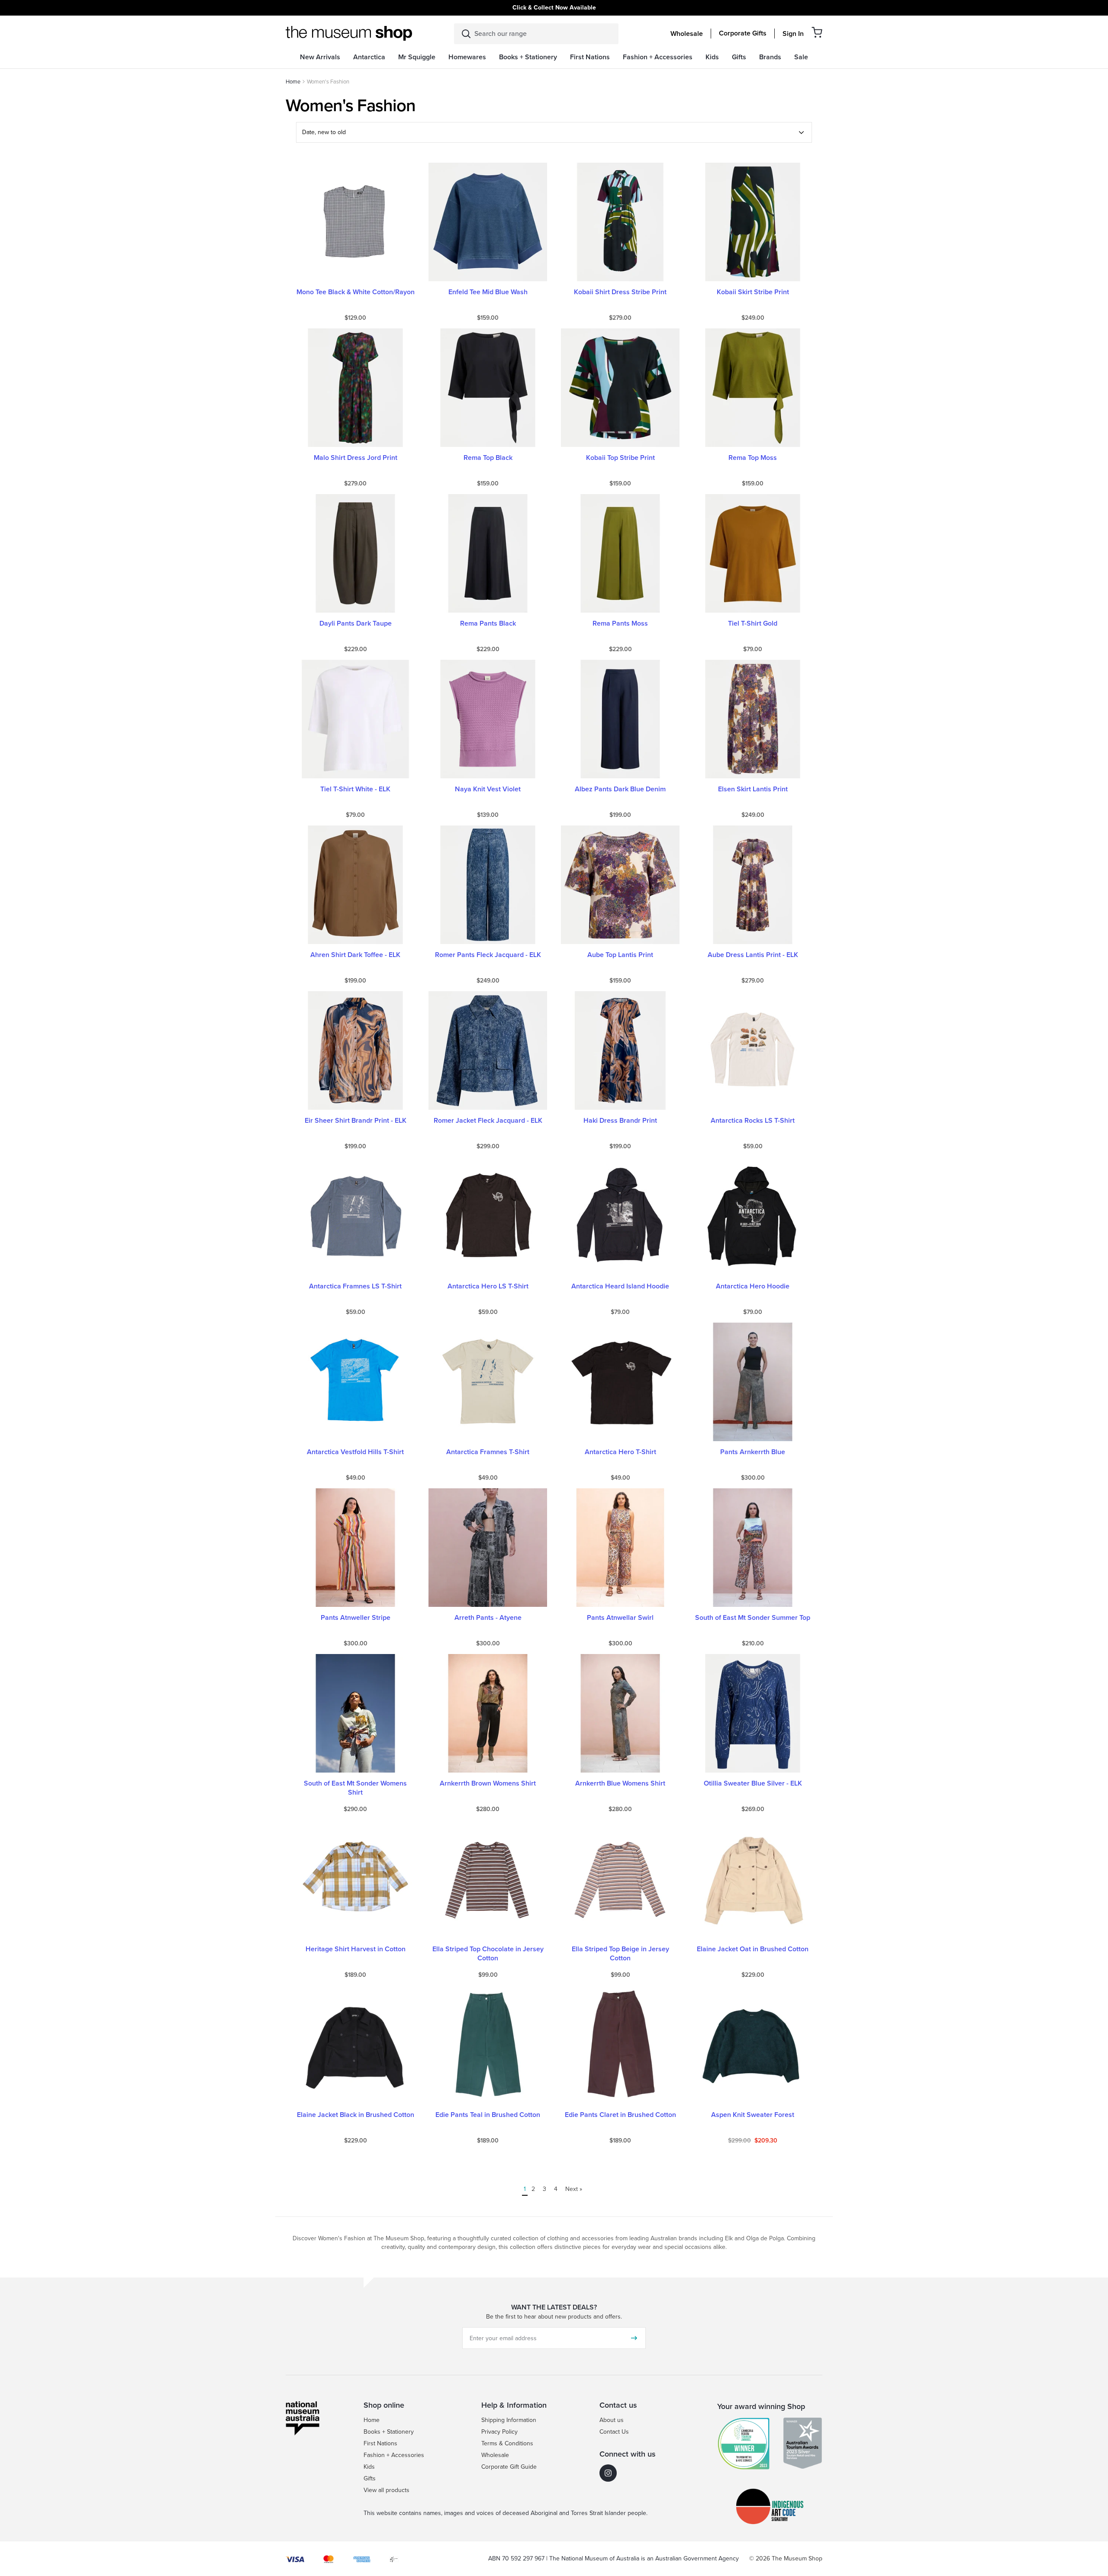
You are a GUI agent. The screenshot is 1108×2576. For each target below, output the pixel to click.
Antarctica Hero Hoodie (753, 1286)
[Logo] (349, 33)
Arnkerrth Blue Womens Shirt (620, 1784)
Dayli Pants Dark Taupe (356, 624)
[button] (817, 32)
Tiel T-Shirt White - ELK (355, 789)
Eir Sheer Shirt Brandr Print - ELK (356, 1121)
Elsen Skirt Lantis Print (753, 789)
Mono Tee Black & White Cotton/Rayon (356, 292)
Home (293, 82)
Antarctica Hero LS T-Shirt (488, 1286)
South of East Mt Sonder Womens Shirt (355, 1788)
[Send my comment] (634, 2338)
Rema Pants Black (488, 624)
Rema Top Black (488, 458)
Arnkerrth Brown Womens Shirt (488, 1784)
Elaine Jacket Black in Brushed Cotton (356, 2115)
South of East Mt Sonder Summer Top (753, 1618)
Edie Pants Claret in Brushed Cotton (620, 2115)
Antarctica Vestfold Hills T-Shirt (355, 1452)
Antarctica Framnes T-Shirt (488, 1452)
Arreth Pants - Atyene (488, 1618)
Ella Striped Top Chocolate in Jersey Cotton (488, 1954)
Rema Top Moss (753, 458)
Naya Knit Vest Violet (488, 789)
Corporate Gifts (743, 33)
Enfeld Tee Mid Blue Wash (488, 292)
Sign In (793, 34)
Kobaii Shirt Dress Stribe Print (620, 292)
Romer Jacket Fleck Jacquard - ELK (488, 1121)
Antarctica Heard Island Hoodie (620, 1286)
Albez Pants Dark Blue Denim (620, 789)
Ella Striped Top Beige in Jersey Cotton (620, 1954)
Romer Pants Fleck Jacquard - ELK (488, 955)
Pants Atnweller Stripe (356, 1618)
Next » (574, 2189)
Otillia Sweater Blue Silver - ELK (753, 1784)
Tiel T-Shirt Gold (753, 624)
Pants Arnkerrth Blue (753, 1452)
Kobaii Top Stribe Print (620, 458)
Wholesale (687, 34)
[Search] (466, 34)
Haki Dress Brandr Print (620, 1121)
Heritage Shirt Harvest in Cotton (356, 1949)
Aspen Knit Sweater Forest (753, 2115)
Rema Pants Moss (620, 624)
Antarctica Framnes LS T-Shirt (355, 1286)
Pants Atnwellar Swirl (620, 1618)
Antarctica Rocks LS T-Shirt (753, 1121)
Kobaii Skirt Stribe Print (753, 292)
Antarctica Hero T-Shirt (620, 1452)
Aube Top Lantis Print (620, 955)
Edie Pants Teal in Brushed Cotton (488, 2115)
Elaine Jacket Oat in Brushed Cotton (753, 1949)
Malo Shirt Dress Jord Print (356, 458)
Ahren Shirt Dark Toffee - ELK (355, 955)
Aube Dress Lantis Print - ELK (753, 955)
